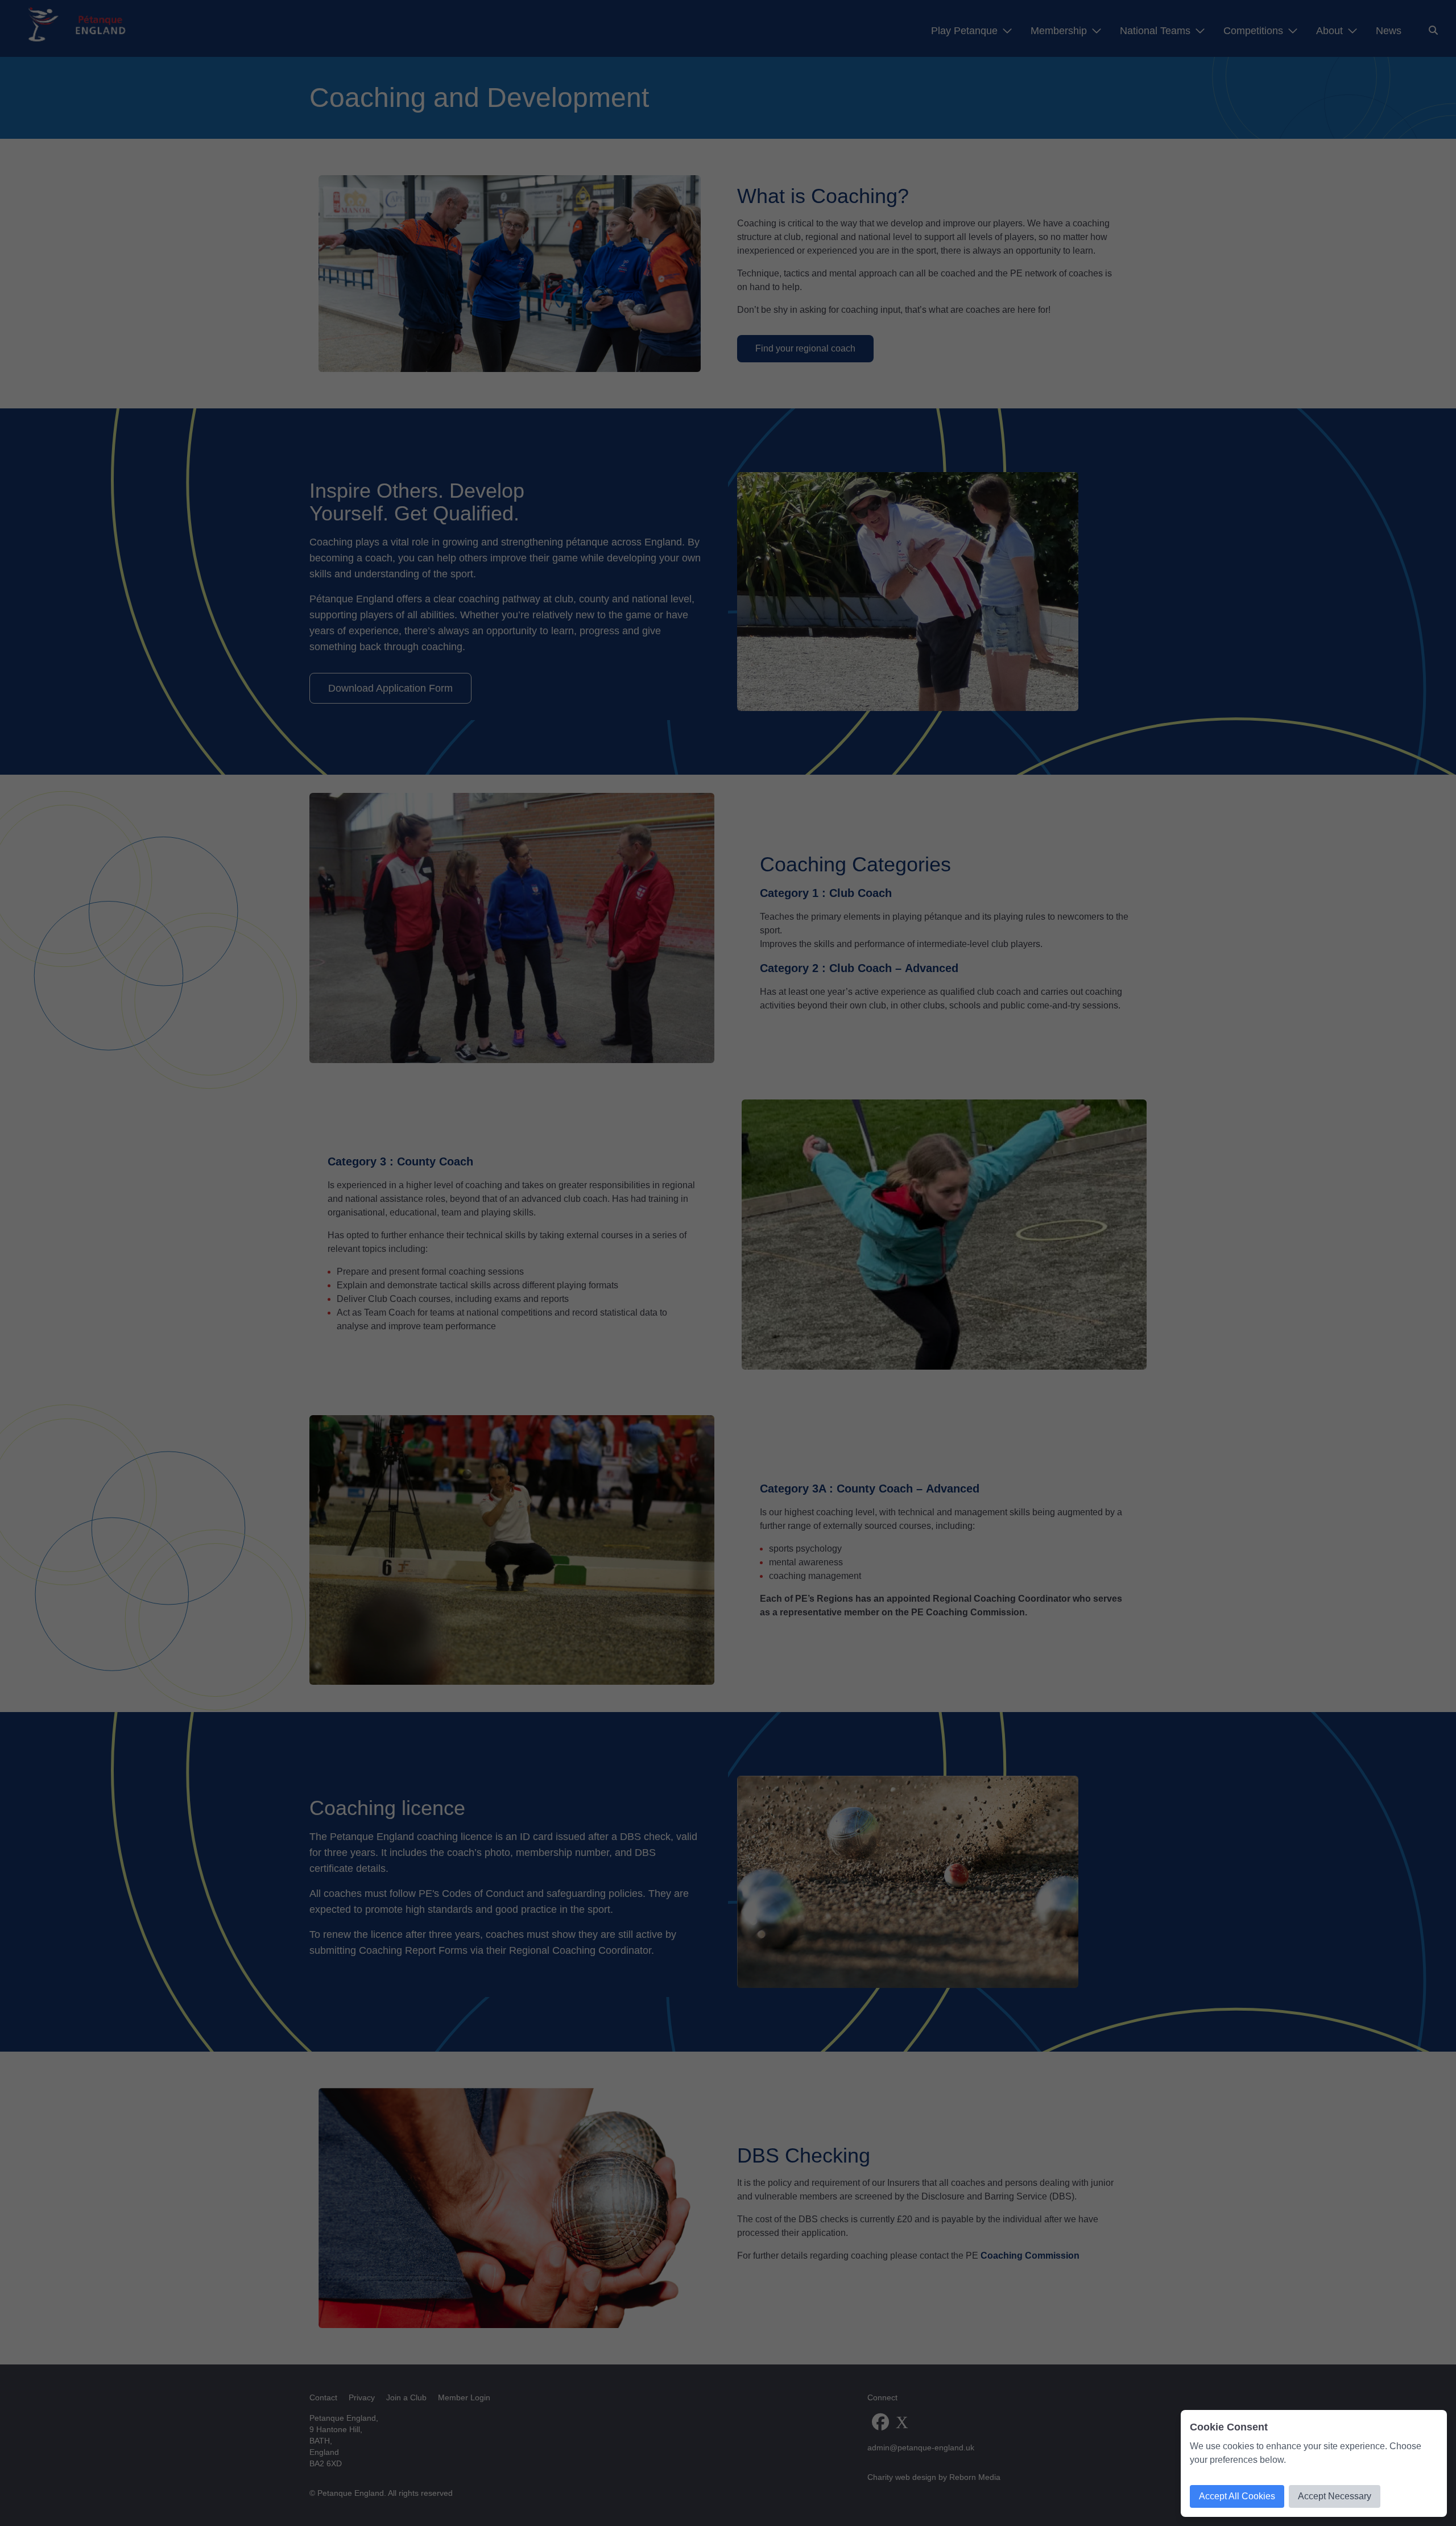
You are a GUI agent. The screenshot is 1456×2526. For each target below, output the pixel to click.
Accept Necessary (1335, 2496)
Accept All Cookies (1237, 2496)
